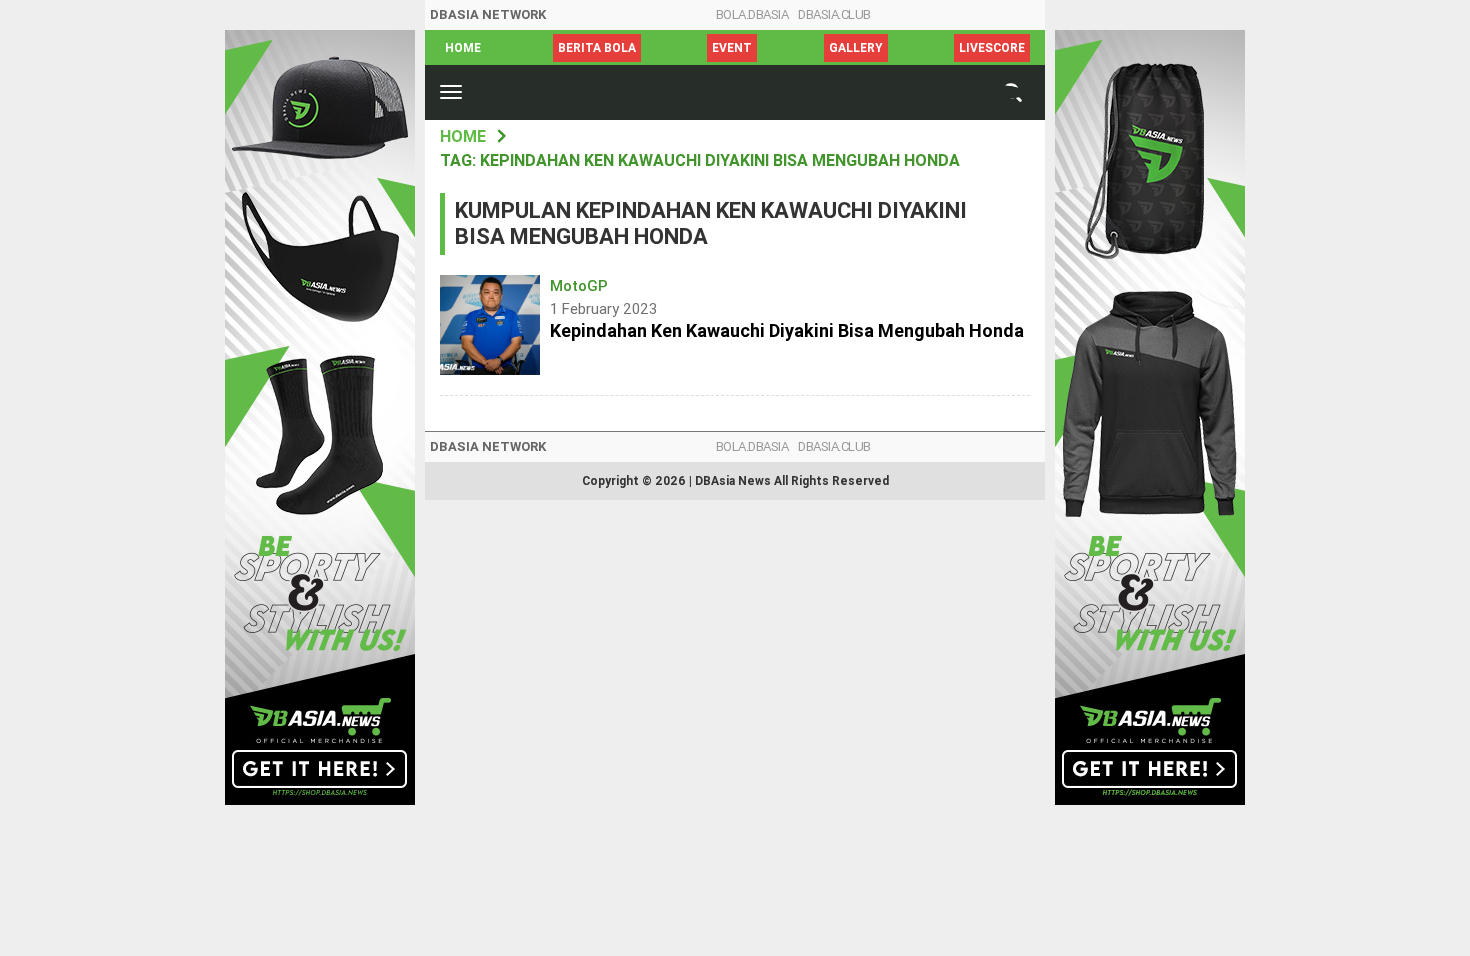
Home (463, 48)
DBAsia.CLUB (834, 14)
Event (732, 48)
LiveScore (992, 48)
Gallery (856, 48)
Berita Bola (597, 48)
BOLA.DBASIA (752, 14)
